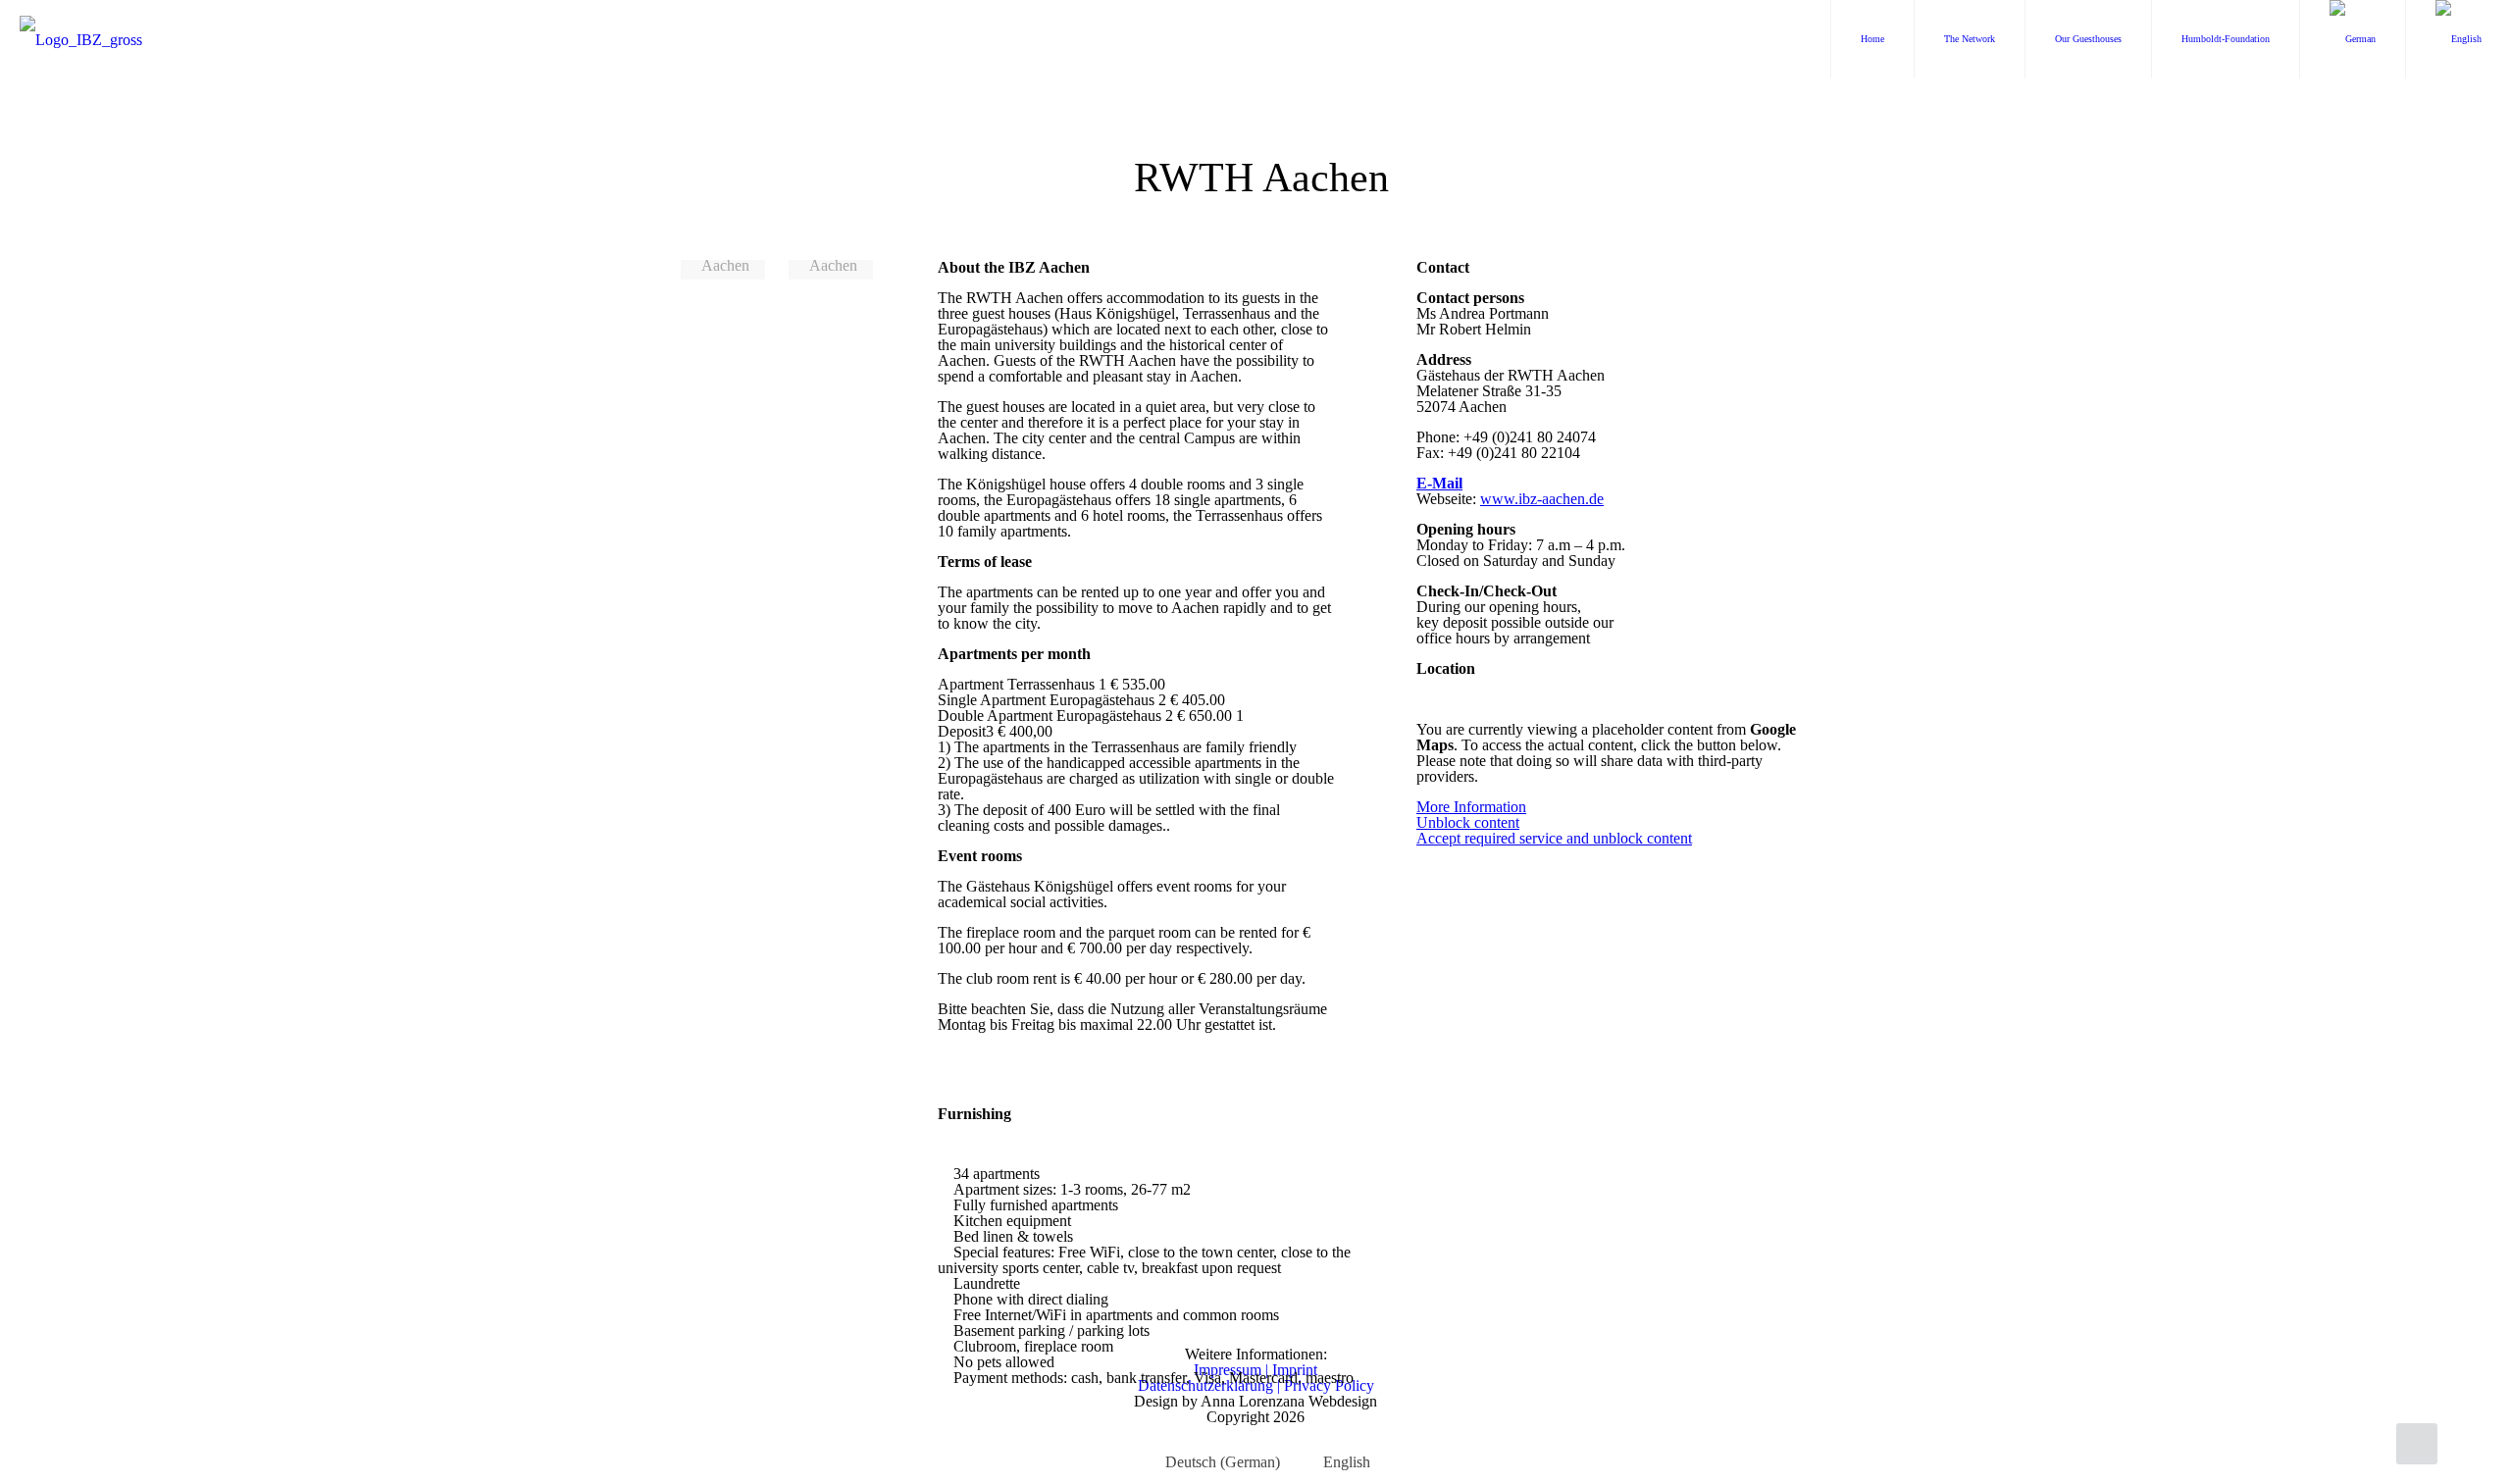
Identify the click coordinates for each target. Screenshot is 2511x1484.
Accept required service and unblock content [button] (1554, 839)
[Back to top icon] (2417, 1444)
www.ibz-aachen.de (1542, 499)
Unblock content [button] (1468, 822)
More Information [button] (1471, 807)
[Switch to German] (2353, 39)
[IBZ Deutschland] (81, 39)
